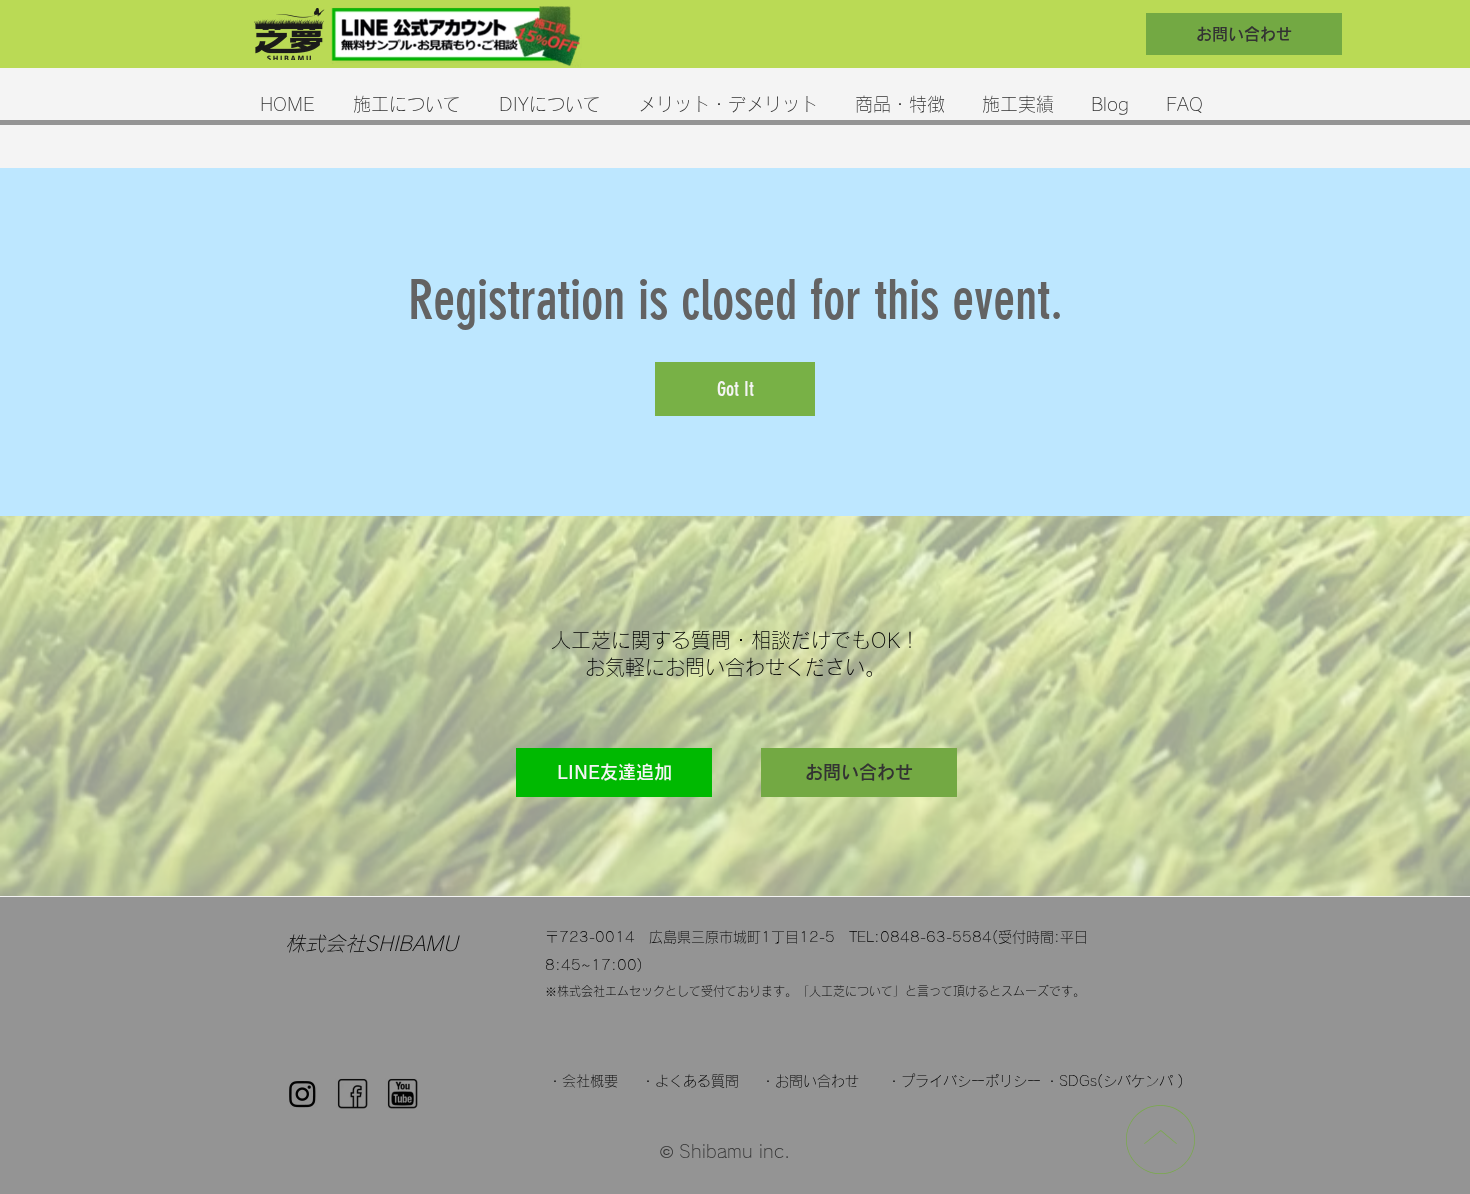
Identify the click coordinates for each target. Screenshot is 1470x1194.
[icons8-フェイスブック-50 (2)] (352, 1093)
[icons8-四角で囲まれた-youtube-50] (402, 1093)
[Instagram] (302, 1093)
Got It (735, 389)
